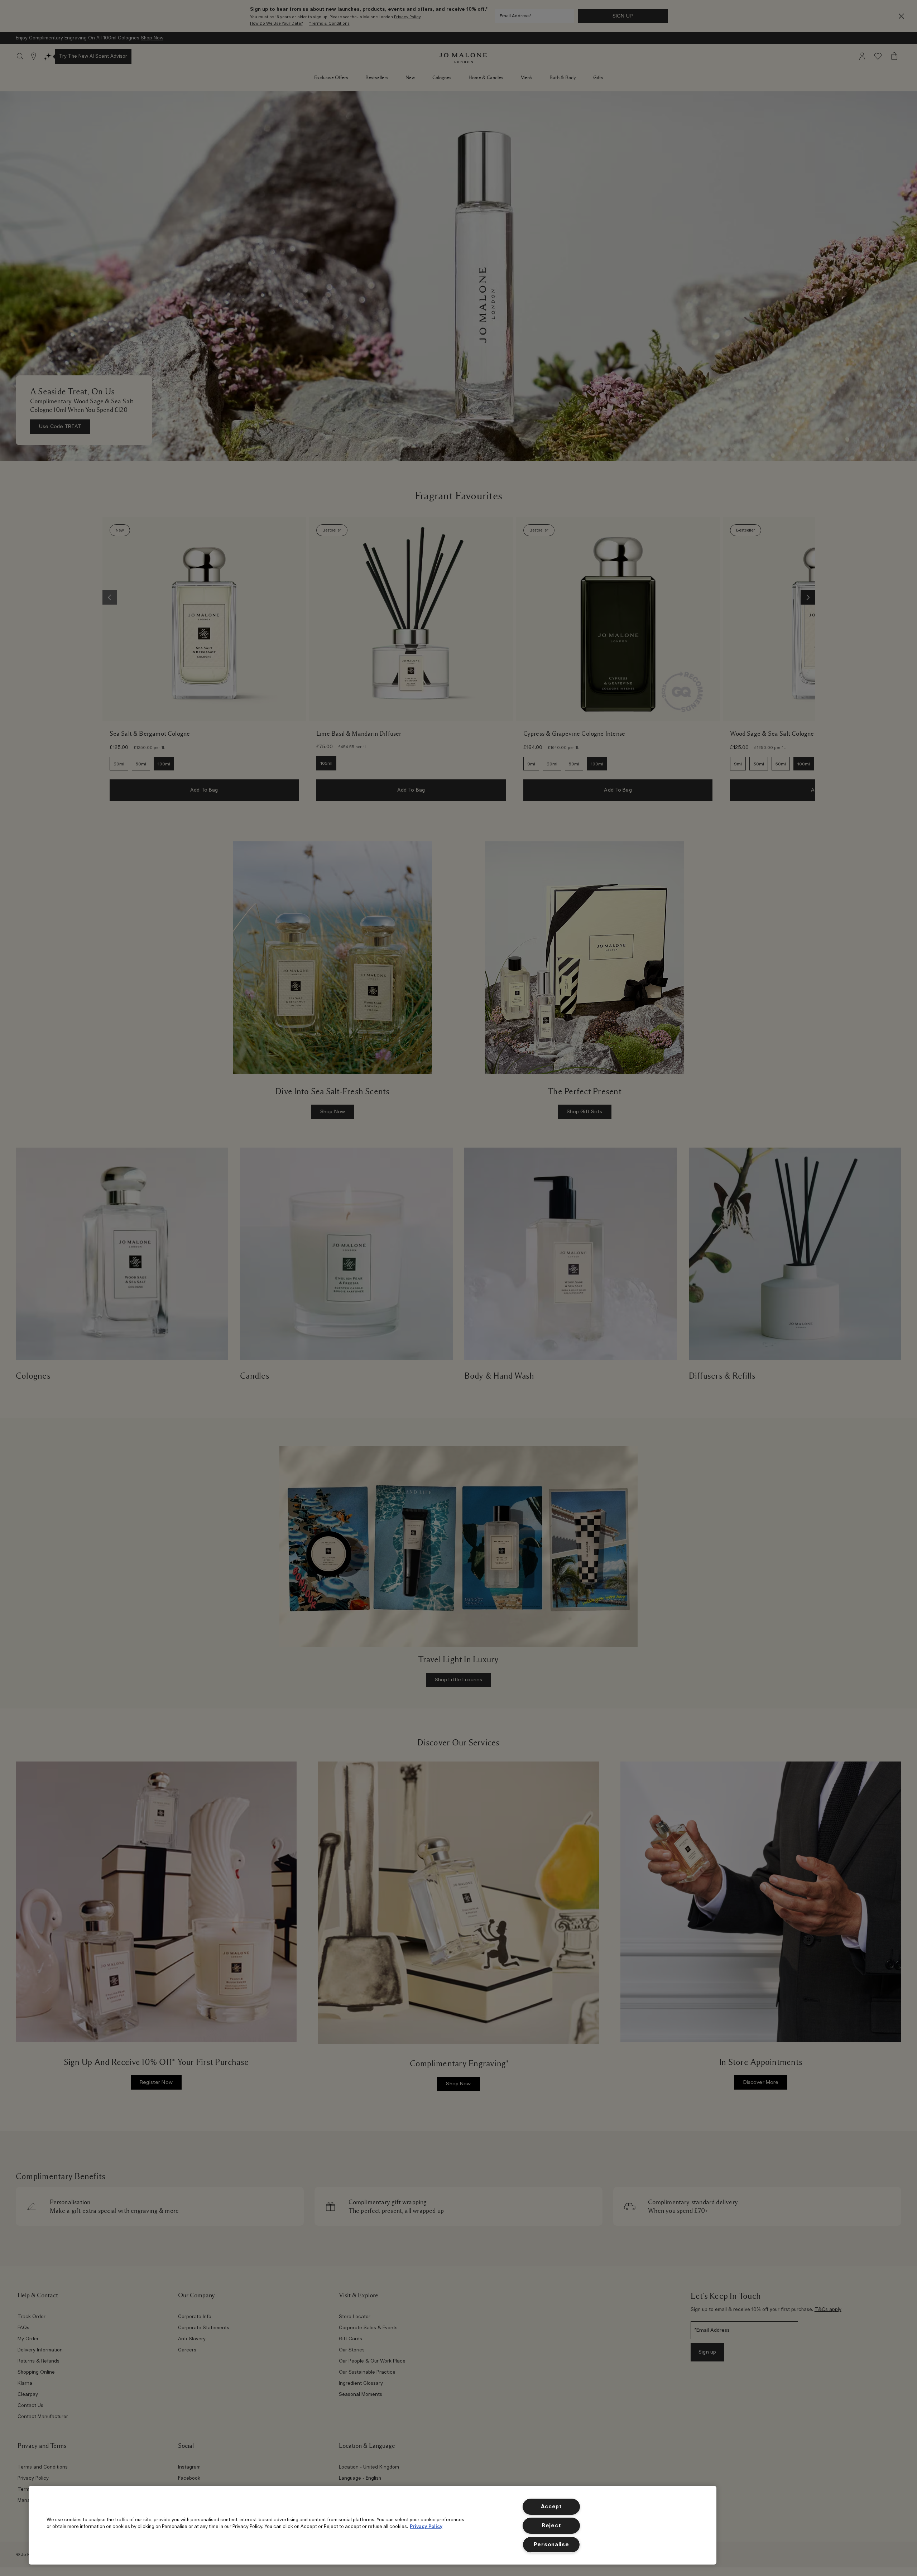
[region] (373, 2525)
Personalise (551, 2545)
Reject (551, 2526)
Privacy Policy (426, 2527)
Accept (551, 2507)
